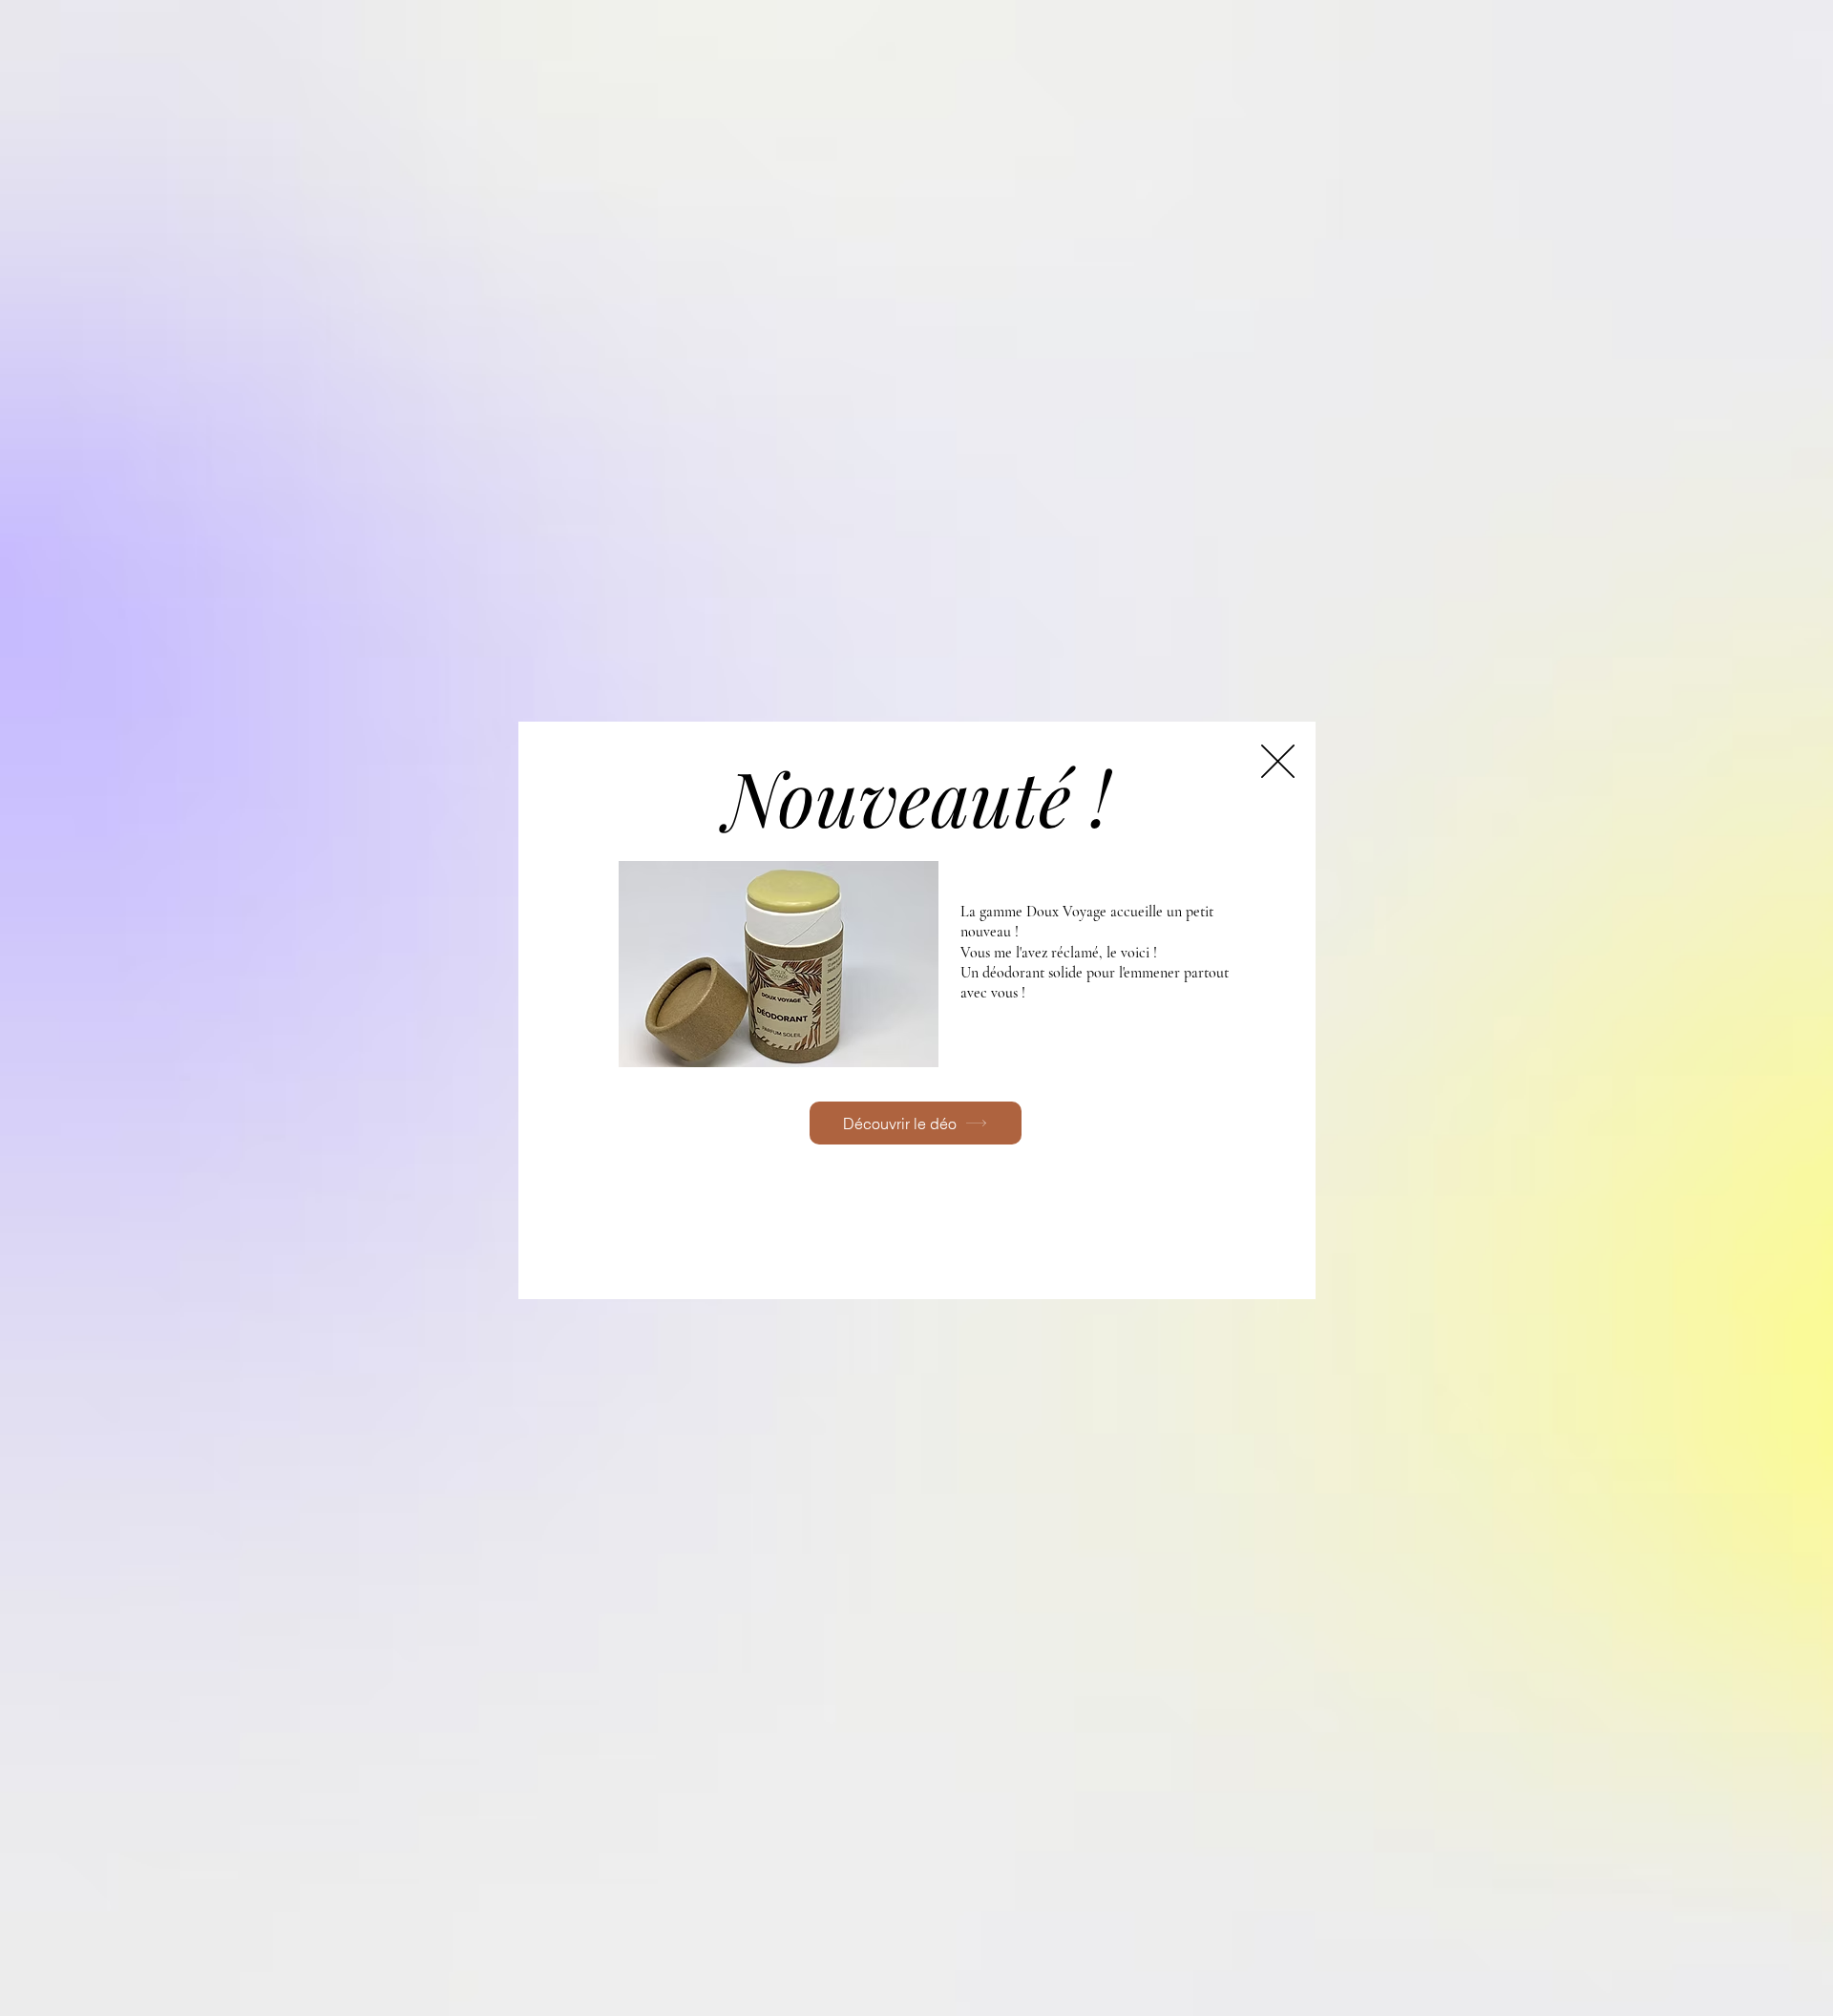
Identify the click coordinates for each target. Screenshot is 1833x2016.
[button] (1278, 761)
